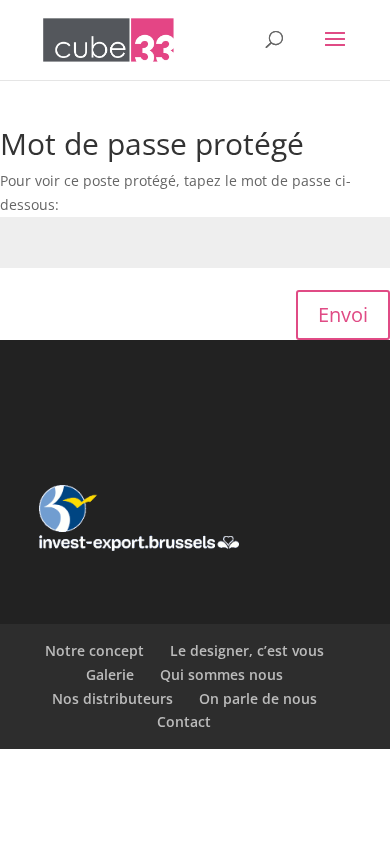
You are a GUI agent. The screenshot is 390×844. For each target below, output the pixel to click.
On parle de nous (258, 698)
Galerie (110, 674)
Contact (184, 721)
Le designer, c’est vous (247, 650)
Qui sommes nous (221, 674)
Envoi (343, 314)
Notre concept (94, 650)
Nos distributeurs (112, 698)
